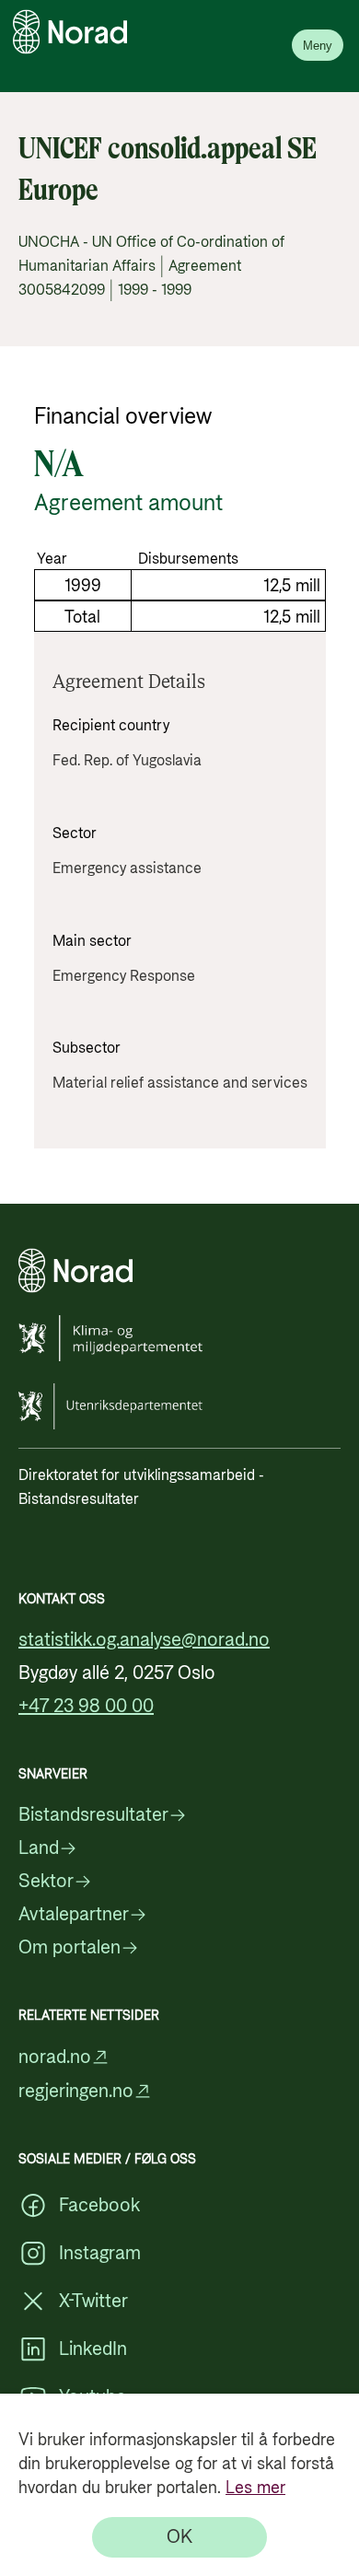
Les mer (255, 2488)
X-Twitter (93, 2302)
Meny (318, 46)
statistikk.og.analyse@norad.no (144, 1640)
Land (39, 1848)
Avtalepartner (74, 1915)
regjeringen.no (76, 2091)
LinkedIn (93, 2349)
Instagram (100, 2254)
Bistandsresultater (93, 1815)
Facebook (99, 2206)
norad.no (55, 2057)
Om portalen (69, 1948)
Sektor (46, 1882)
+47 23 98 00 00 (86, 1707)
